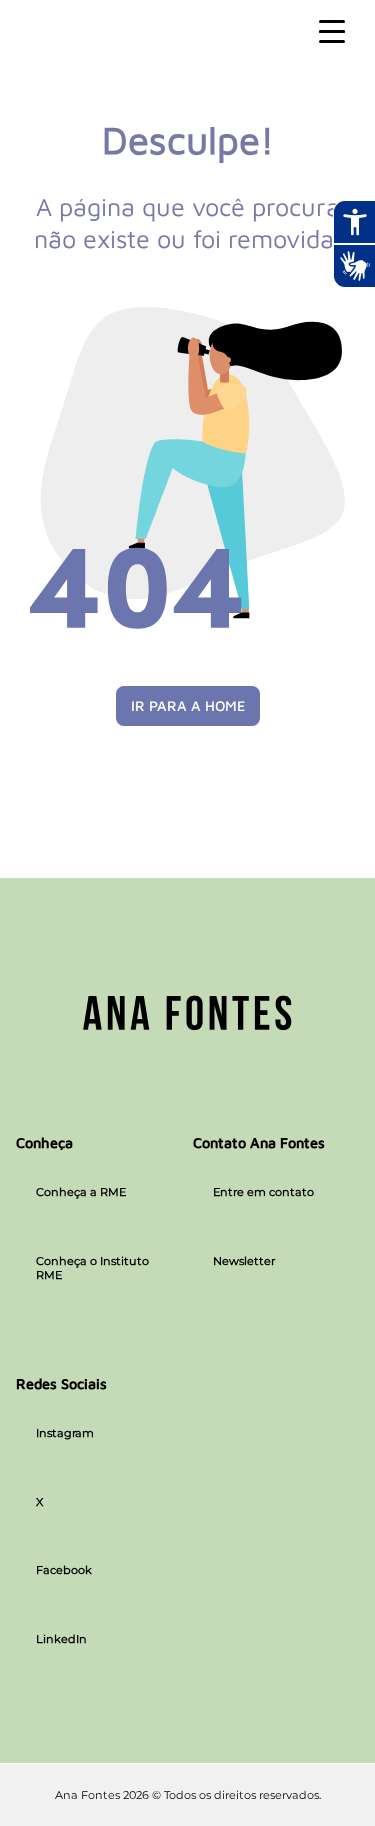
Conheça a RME (81, 1192)
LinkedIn (61, 1639)
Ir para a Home (188, 705)
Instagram (65, 1433)
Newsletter (244, 1261)
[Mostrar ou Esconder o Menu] (332, 32)
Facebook (64, 1570)
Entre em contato (263, 1192)
